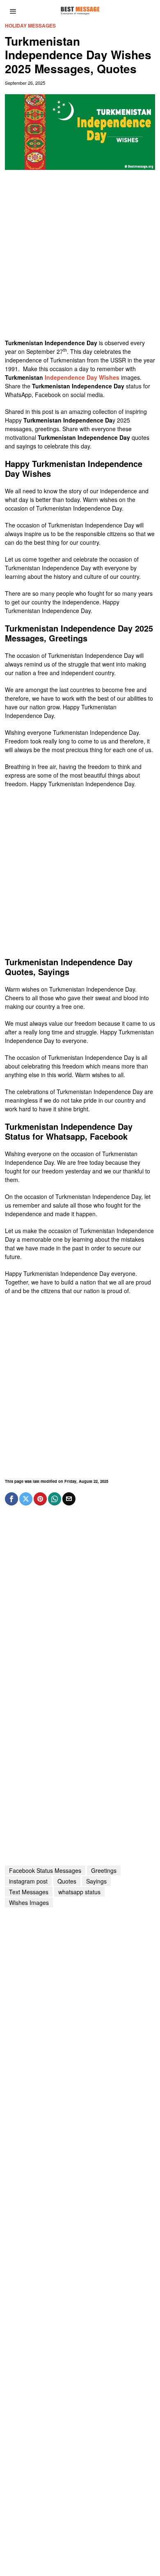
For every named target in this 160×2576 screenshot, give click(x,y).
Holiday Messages (30, 26)
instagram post (28, 1881)
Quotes (67, 1881)
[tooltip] (11, 1499)
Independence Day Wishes (82, 377)
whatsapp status (79, 1892)
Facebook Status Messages (45, 1870)
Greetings (104, 1870)
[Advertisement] (80, 258)
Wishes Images (29, 1902)
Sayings (96, 1881)
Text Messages (29, 1892)
